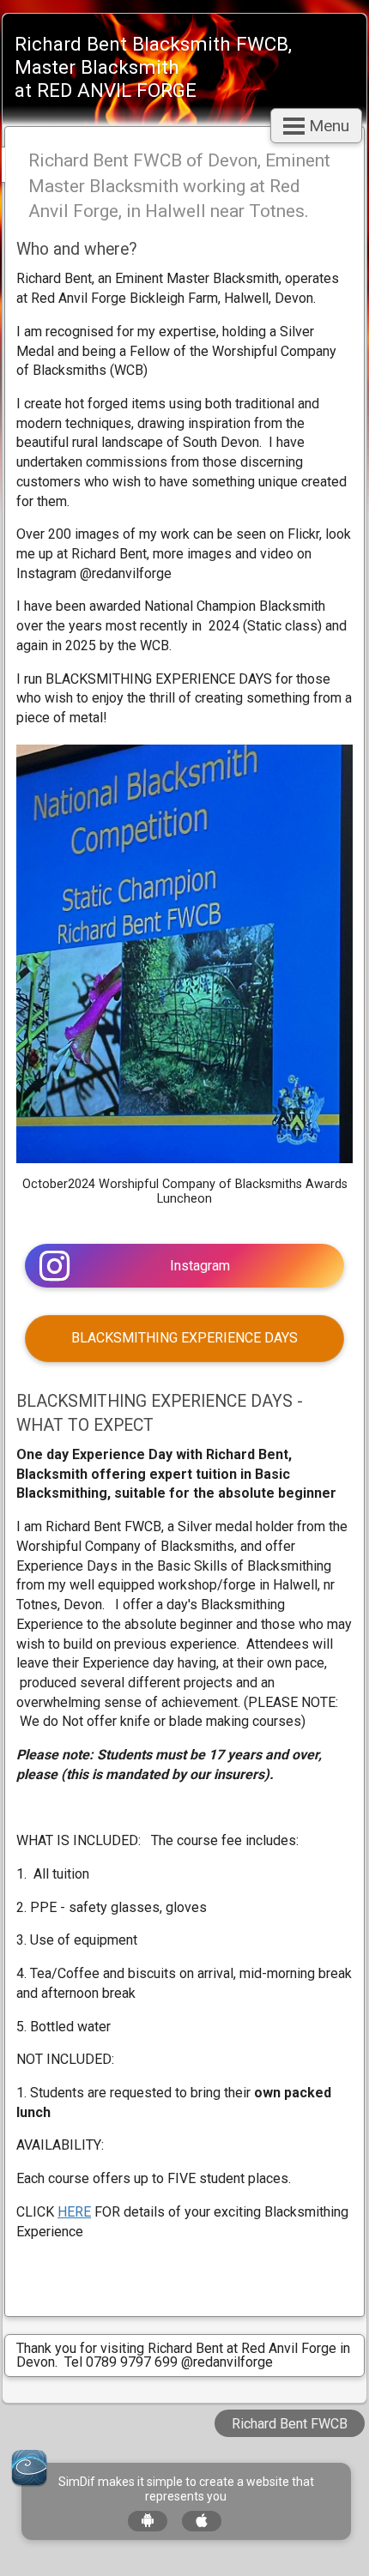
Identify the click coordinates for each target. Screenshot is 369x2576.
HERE (74, 2212)
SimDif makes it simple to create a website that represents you (186, 2489)
